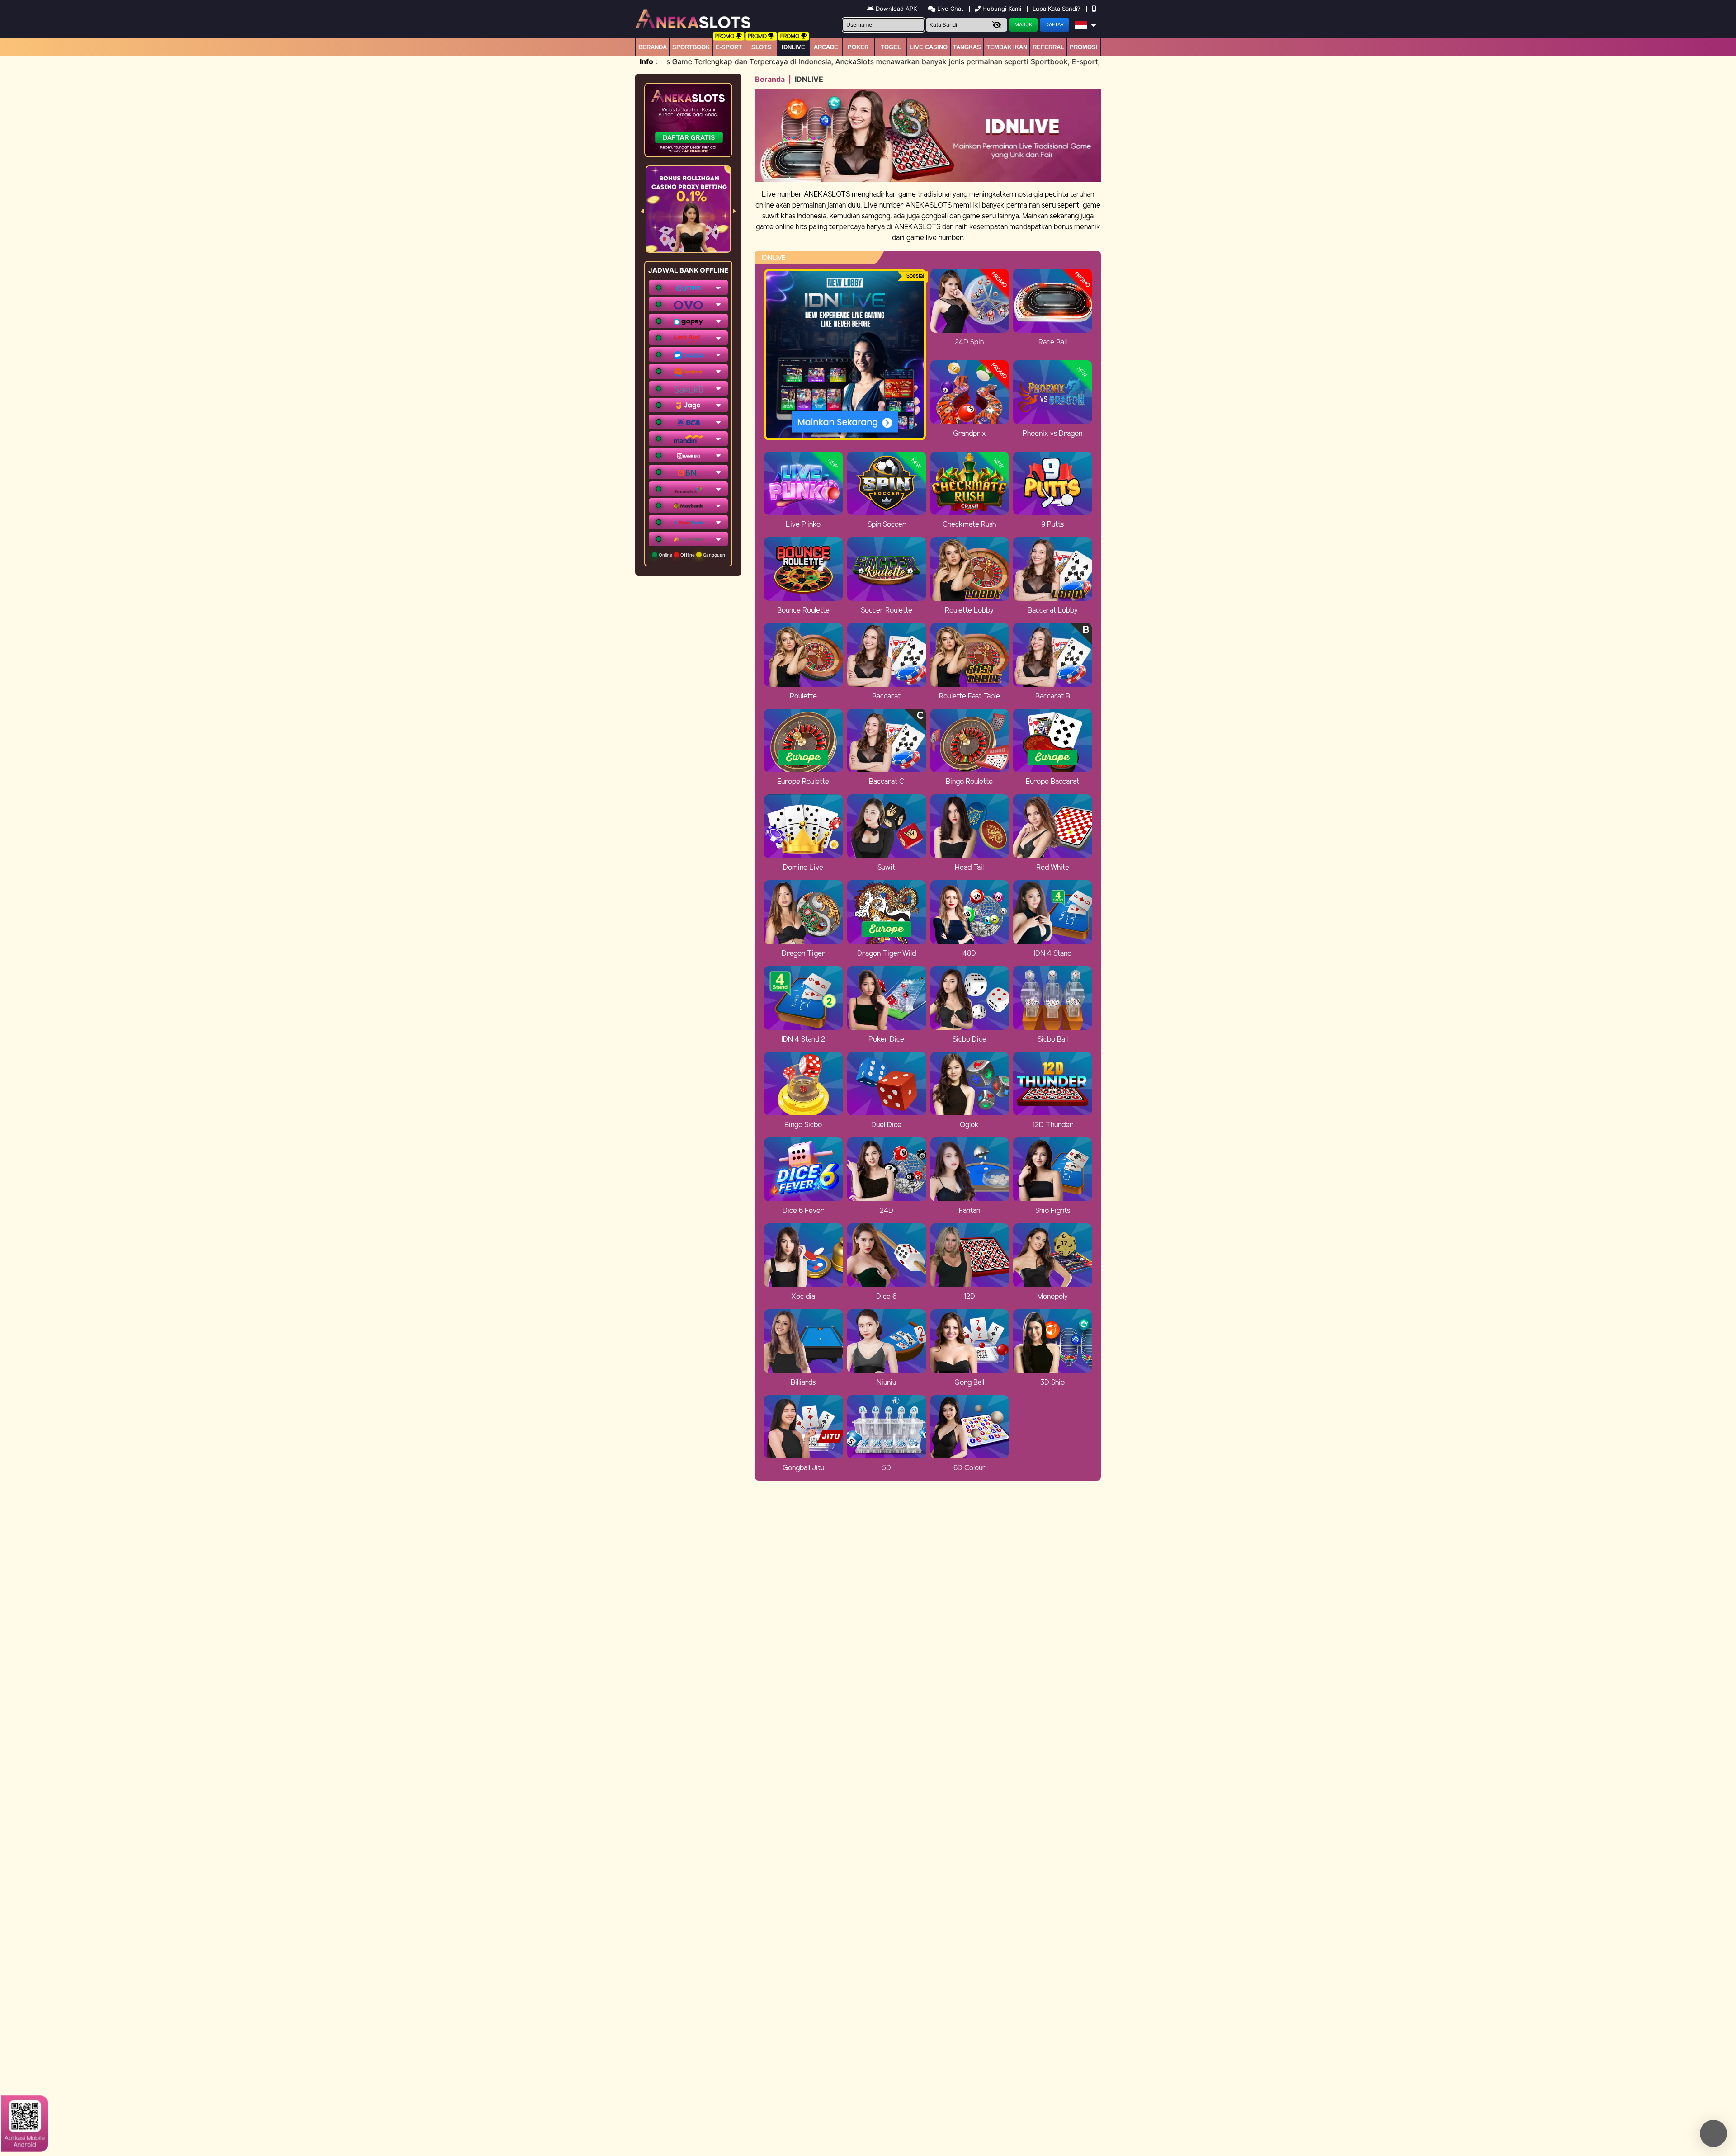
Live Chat (949, 9)
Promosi (1084, 47)
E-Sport (729, 47)
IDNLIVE (793, 47)
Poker (858, 47)
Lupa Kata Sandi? (1057, 9)
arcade (826, 47)
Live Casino (929, 47)
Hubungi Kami (1002, 9)
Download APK (896, 9)
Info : (649, 61)
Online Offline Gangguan (691, 555)
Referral (1048, 47)
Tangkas (967, 47)
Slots (761, 47)
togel (891, 47)
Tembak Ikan (1007, 47)
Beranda (653, 47)
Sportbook (691, 47)
